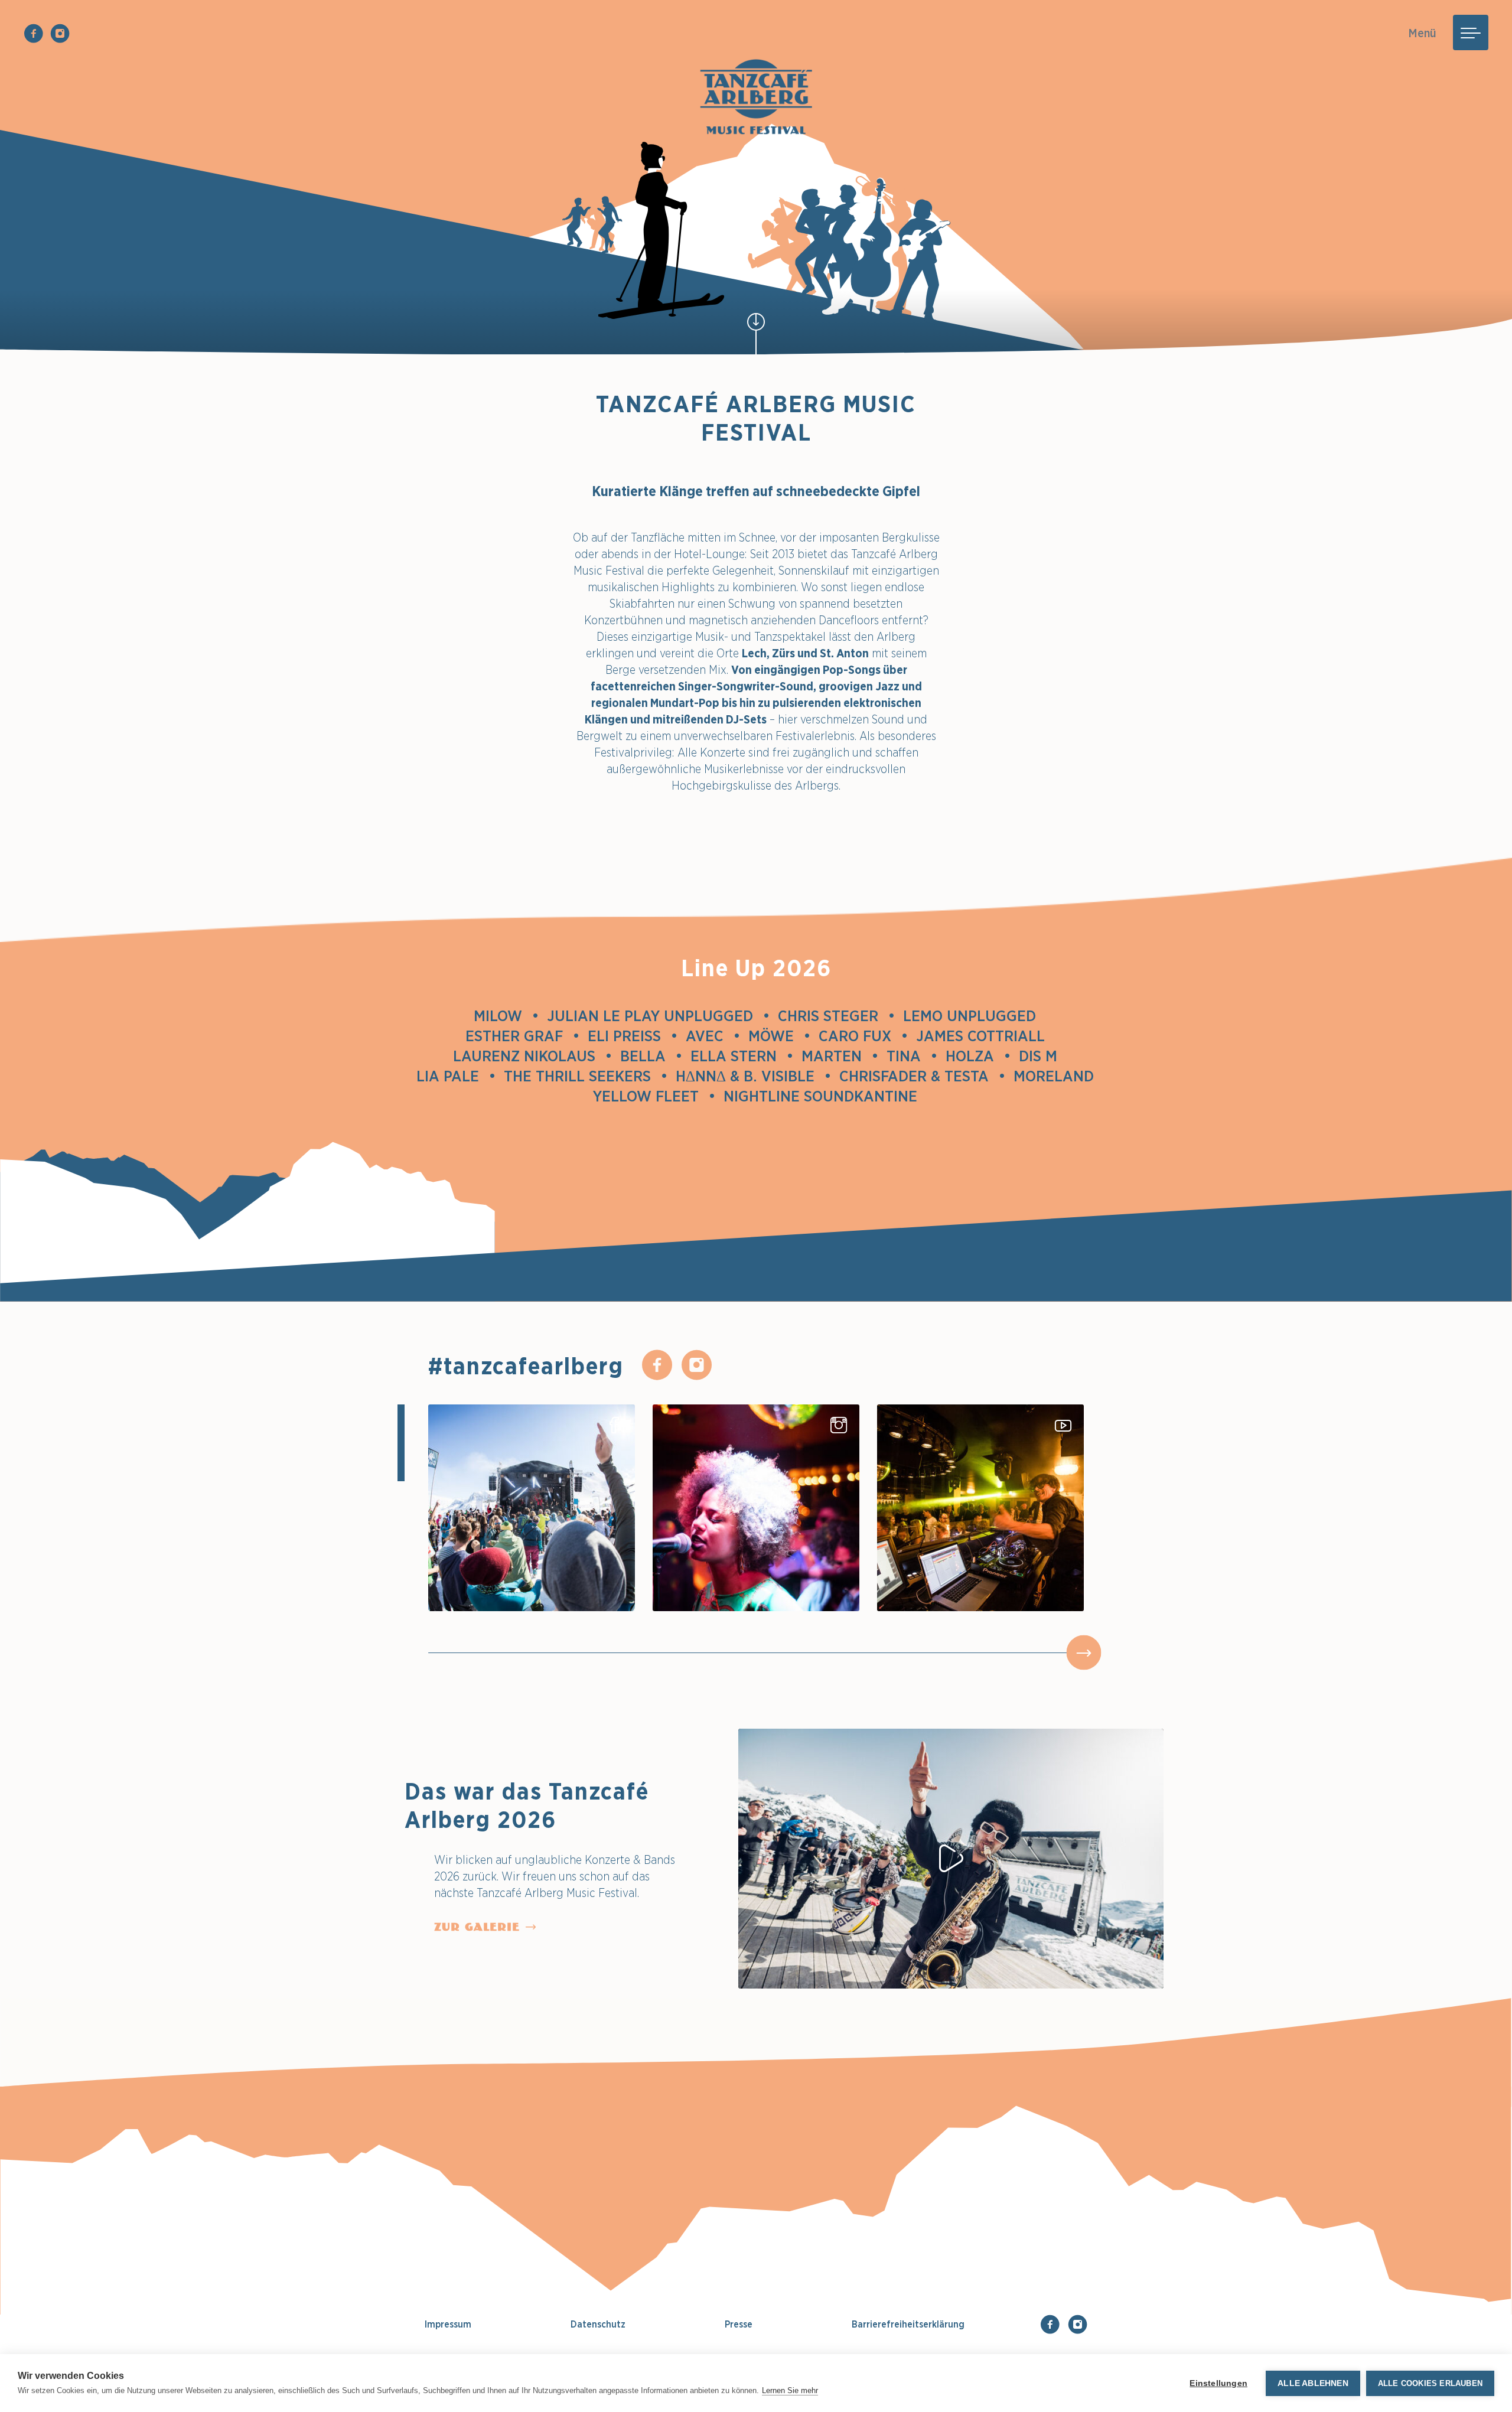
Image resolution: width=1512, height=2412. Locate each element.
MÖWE (779, 1036)
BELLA (651, 1056)
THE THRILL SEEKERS (586, 1076)
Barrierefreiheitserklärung (908, 2324)
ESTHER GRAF (522, 1036)
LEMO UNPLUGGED (978, 1016)
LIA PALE (456, 1076)
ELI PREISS (633, 1036)
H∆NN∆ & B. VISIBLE (753, 1076)
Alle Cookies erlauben (1430, 2383)
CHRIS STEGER (836, 1016)
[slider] (1084, 1653)
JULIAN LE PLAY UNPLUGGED (658, 1016)
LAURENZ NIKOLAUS (532, 1056)
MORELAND (1062, 1076)
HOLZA (978, 1056)
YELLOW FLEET (654, 1096)
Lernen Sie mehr (790, 2390)
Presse (739, 2324)
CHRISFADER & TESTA (922, 1076)
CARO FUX (863, 1036)
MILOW (506, 1016)
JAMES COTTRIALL (989, 1036)
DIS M (1046, 1056)
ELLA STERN (742, 1056)
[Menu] (1471, 32)
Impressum (448, 2324)
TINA (912, 1056)
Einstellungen (1218, 2383)
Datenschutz (598, 2324)
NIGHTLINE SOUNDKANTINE (829, 1096)
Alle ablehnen (1313, 2383)
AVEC (713, 1036)
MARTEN (840, 1056)
